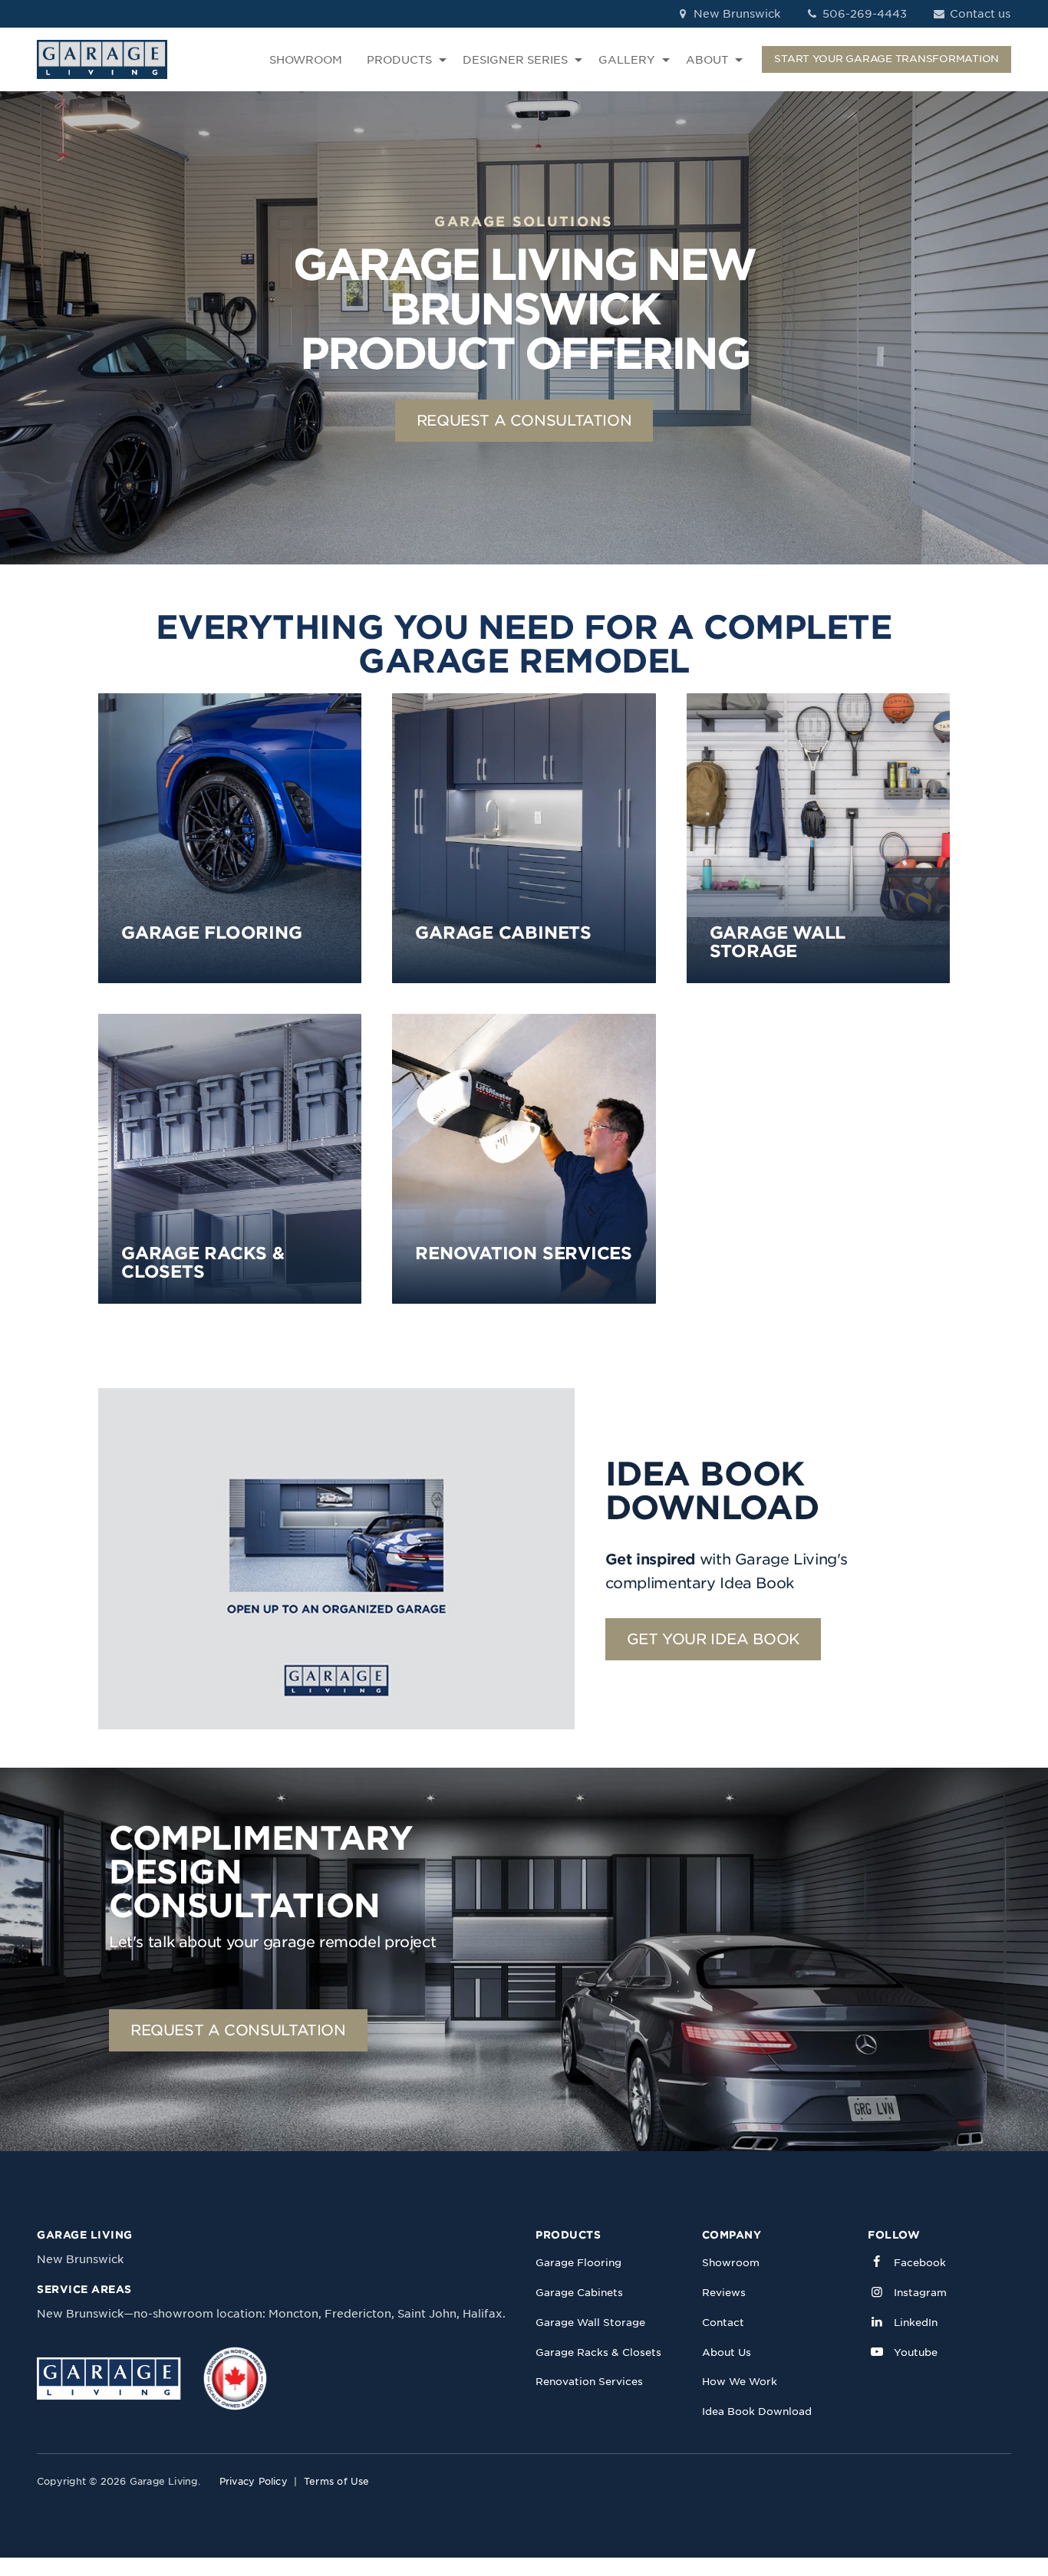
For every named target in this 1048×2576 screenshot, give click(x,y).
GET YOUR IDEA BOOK (713, 1639)
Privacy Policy (254, 2481)
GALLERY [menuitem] (627, 60)
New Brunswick (735, 14)
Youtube (916, 2352)
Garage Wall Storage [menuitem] (590, 2323)
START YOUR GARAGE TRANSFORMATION (887, 59)
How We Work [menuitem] (740, 2382)
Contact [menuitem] (723, 2323)
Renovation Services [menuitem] (589, 2382)
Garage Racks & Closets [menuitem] (598, 2352)
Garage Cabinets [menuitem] (579, 2293)
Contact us (979, 14)
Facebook (920, 2263)
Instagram (920, 2293)
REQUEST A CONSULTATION (524, 421)
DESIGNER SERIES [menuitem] (515, 60)
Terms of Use (337, 2481)
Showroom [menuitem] (731, 2263)
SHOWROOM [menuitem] (306, 60)
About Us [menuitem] (727, 2352)
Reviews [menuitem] (724, 2293)
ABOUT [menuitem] (707, 60)
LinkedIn (916, 2323)
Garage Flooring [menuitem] (578, 2263)
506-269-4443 (863, 14)
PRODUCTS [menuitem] (399, 60)
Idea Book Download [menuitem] (757, 2412)
